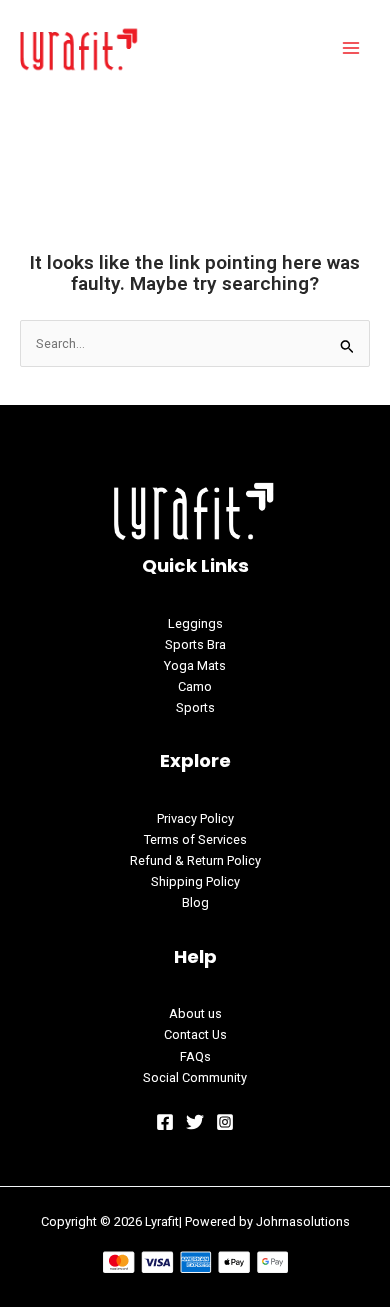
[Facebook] (165, 1122)
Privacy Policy (195, 818)
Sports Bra (195, 644)
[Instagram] (225, 1122)
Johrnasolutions (303, 1221)
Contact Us (195, 1034)
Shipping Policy (195, 881)
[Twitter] (195, 1122)
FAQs (195, 1056)
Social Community (195, 1077)
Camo (195, 686)
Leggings (195, 623)
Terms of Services (195, 839)
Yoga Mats (195, 665)
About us (195, 1013)
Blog (195, 902)
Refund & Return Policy (195, 860)
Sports (195, 707)
